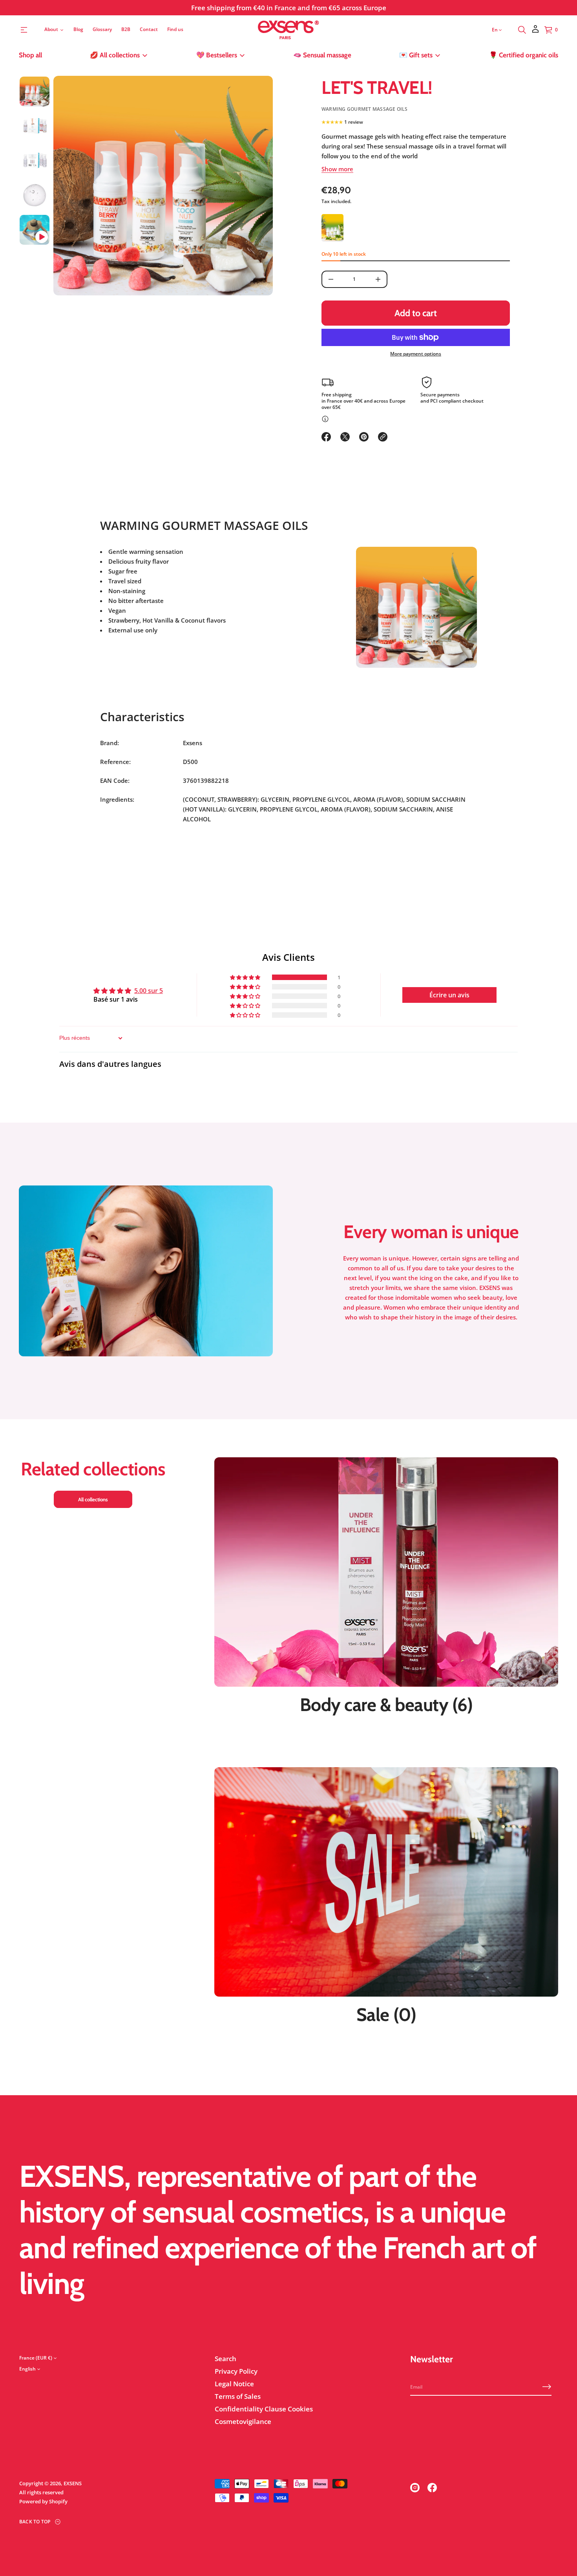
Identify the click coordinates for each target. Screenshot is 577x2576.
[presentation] (163, 186)
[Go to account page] (535, 32)
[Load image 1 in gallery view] (35, 92)
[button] (522, 30)
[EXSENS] (289, 30)
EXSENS (73, 2483)
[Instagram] (415, 2488)
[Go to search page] (522, 30)
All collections (93, 1499)
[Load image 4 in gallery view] (35, 195)
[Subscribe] (547, 2387)
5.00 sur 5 (149, 990)
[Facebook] (432, 2488)
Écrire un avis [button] (449, 995)
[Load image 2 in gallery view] (35, 126)
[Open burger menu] (24, 30)
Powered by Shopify (43, 2501)
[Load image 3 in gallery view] (35, 161)
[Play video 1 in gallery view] (35, 230)
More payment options (416, 354)
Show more (337, 169)
